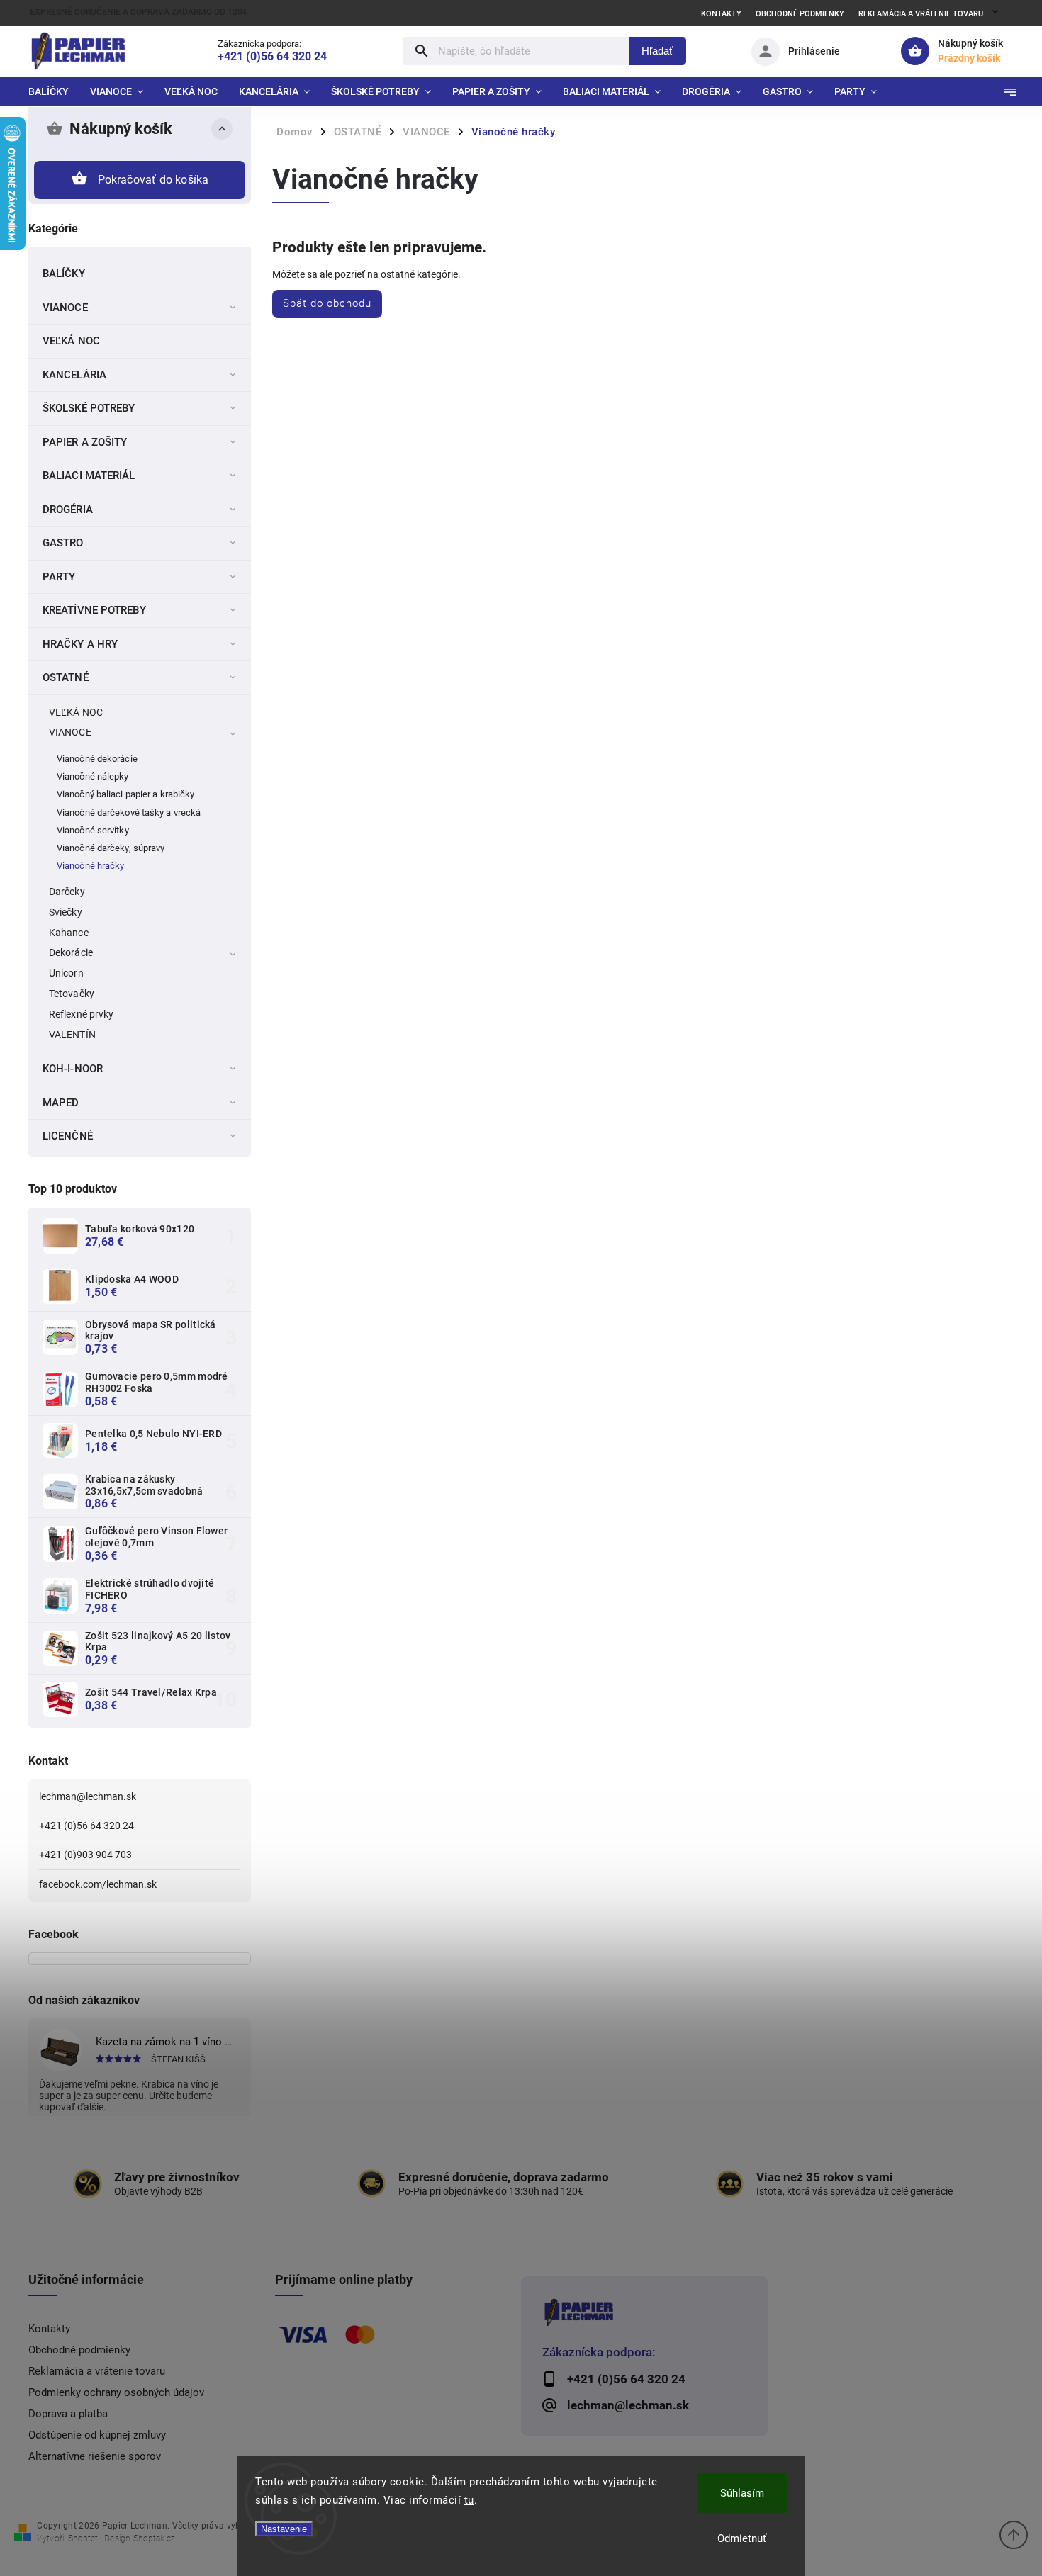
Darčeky (67, 892)
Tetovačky (72, 994)
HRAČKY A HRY (80, 644)
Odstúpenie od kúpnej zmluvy (97, 2435)
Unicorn (66, 973)
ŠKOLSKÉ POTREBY (89, 408)
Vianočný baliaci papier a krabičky (125, 794)
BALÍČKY (64, 274)
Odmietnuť (742, 2538)
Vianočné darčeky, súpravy (111, 848)
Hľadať (657, 51)
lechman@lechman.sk (88, 1796)
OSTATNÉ (66, 677)
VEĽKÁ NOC (71, 341)
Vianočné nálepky (93, 776)
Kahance (69, 933)
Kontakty (721, 14)
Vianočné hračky (91, 866)
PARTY (59, 577)
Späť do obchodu (327, 303)
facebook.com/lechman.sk (98, 1884)
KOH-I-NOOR (73, 1069)
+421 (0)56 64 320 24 (86, 1826)
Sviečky (66, 912)
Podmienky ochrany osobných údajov (116, 2392)
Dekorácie (71, 952)
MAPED (61, 1103)
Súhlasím (742, 2493)
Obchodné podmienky (800, 14)
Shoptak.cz (154, 2538)
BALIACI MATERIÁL (89, 476)
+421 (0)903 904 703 (85, 1855)
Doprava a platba (68, 2414)
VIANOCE (65, 308)
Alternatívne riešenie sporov (95, 2456)
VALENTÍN (72, 1035)
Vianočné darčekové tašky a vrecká (129, 812)
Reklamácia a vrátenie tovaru (921, 14)
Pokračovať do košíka (153, 180)
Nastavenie (284, 2529)
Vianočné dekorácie (97, 759)
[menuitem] (54, 91)
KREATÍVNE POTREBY (94, 610)
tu (469, 2500)
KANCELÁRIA (74, 375)
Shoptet (83, 2538)
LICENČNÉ (68, 1136)
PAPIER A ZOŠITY (85, 442)
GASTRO (63, 543)
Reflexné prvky (81, 1014)
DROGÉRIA (68, 510)
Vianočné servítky (93, 830)
